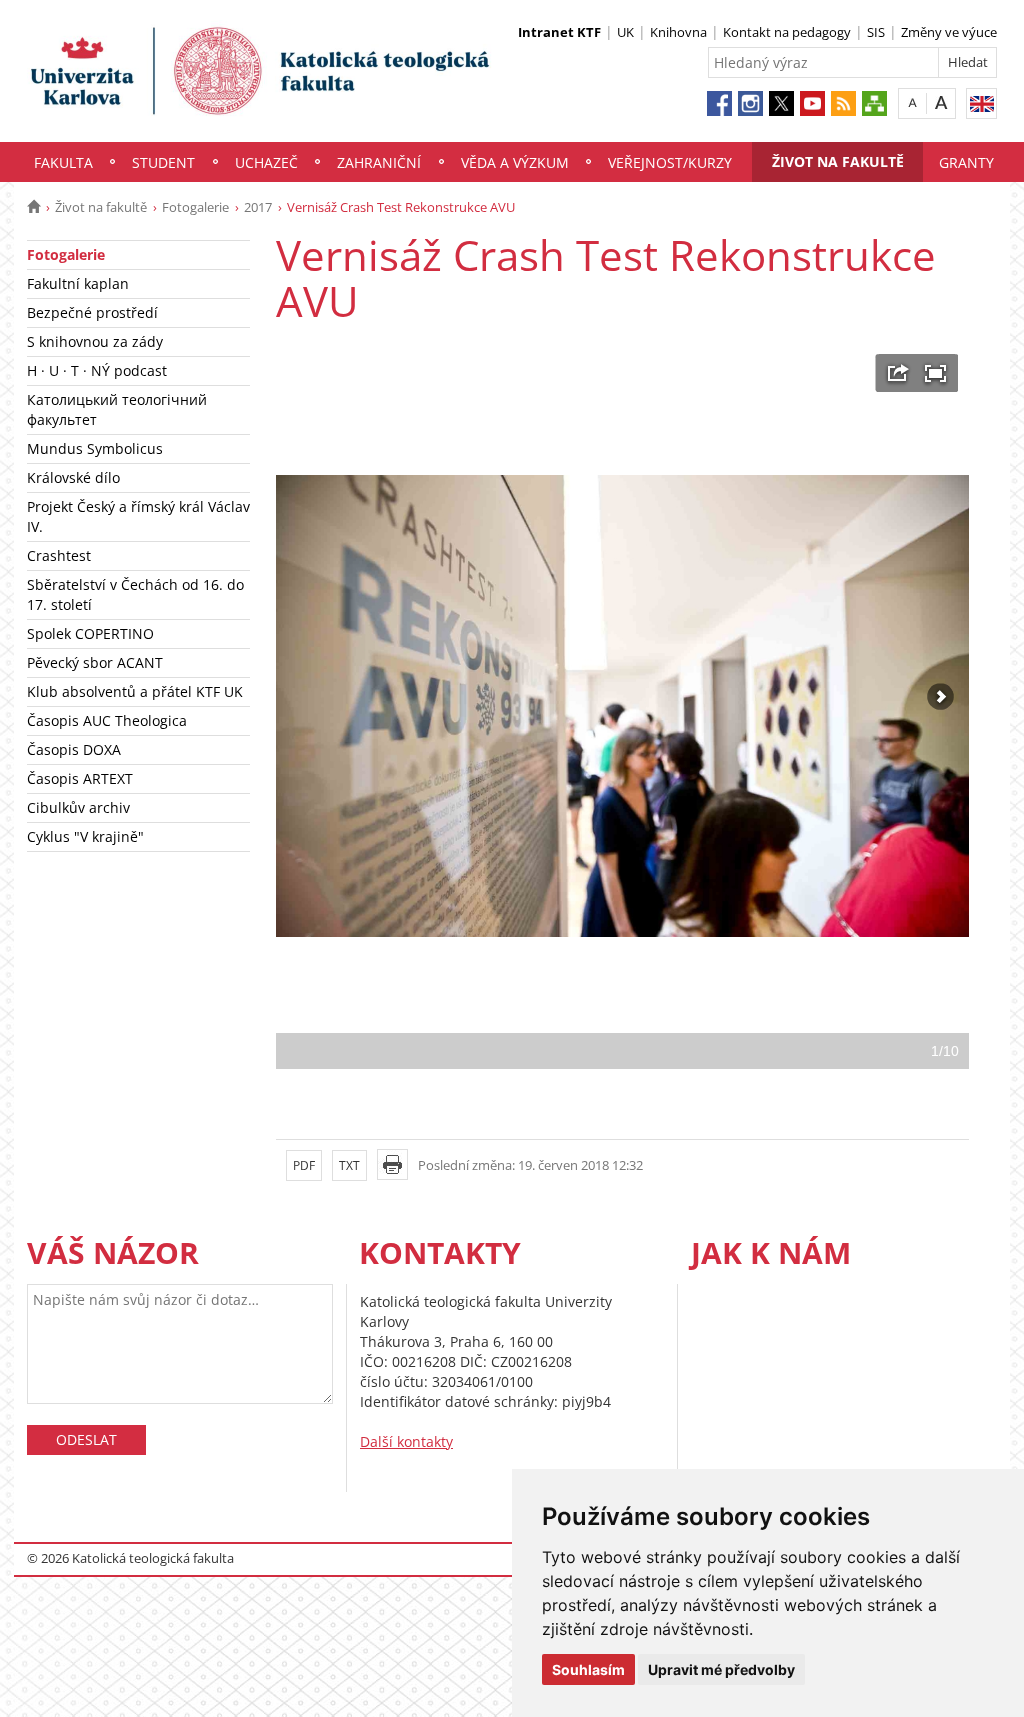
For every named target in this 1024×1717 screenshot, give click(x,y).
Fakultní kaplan (78, 283)
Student (163, 162)
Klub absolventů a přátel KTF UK (135, 691)
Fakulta (63, 162)
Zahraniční (379, 162)
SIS (876, 32)
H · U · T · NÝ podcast (97, 370)
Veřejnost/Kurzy (670, 162)
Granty (966, 162)
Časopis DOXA (74, 749)
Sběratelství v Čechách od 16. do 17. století (135, 594)
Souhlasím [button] (588, 1669)
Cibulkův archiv (78, 807)
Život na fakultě (838, 161)
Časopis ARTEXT (80, 778)
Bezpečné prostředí (92, 312)
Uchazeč (266, 162)
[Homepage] (33, 207)
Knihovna (678, 32)
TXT (349, 1165)
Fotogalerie (195, 207)
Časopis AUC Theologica (107, 720)
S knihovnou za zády (95, 341)
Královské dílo (73, 477)
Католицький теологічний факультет (117, 409)
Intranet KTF (559, 32)
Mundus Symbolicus (95, 448)
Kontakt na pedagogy (787, 32)
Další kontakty (406, 1441)
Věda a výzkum (515, 162)
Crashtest (59, 555)
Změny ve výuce (949, 32)
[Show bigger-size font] (941, 102)
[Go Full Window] (935, 373)
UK (625, 32)
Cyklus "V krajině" (85, 836)
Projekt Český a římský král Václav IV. (138, 516)
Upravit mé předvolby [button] (721, 1669)
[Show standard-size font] (912, 102)
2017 (258, 207)
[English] (981, 103)
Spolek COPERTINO (90, 633)
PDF (304, 1165)
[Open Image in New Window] (898, 373)
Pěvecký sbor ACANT (95, 662)
